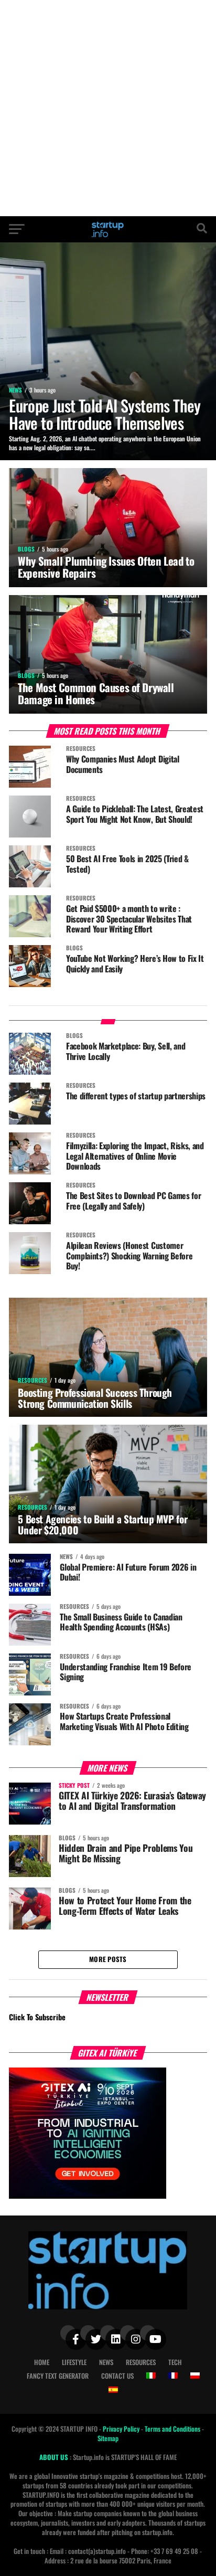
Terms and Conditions (173, 2429)
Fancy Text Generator (58, 2376)
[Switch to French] (173, 2376)
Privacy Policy (122, 2429)
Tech (175, 2362)
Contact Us (117, 2376)
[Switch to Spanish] (113, 2390)
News (106, 2362)
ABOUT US (55, 2457)
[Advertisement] (108, 108)
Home (42, 2362)
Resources (141, 2362)
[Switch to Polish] (195, 2376)
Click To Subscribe (37, 2017)
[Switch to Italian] (151, 2376)
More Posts (108, 1959)
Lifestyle (74, 2362)
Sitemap (108, 2438)
